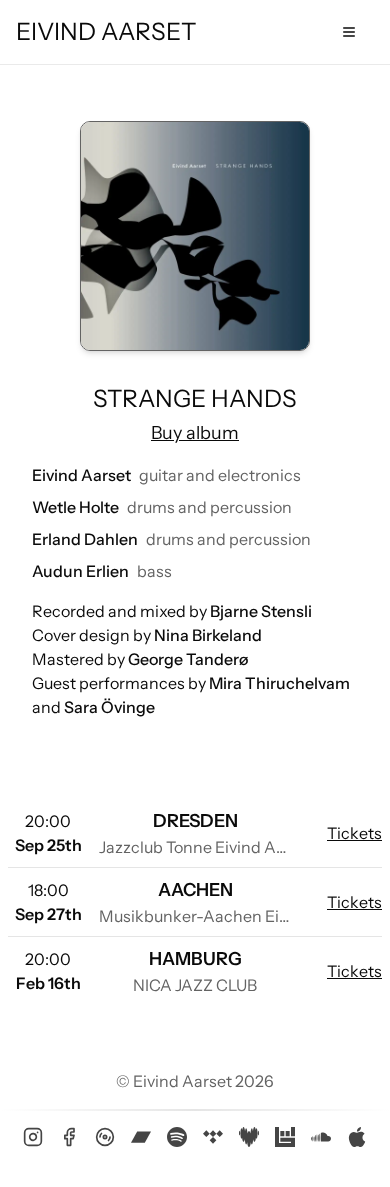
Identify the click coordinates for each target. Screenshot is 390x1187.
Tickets (354, 833)
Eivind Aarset (106, 31)
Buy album (195, 433)
